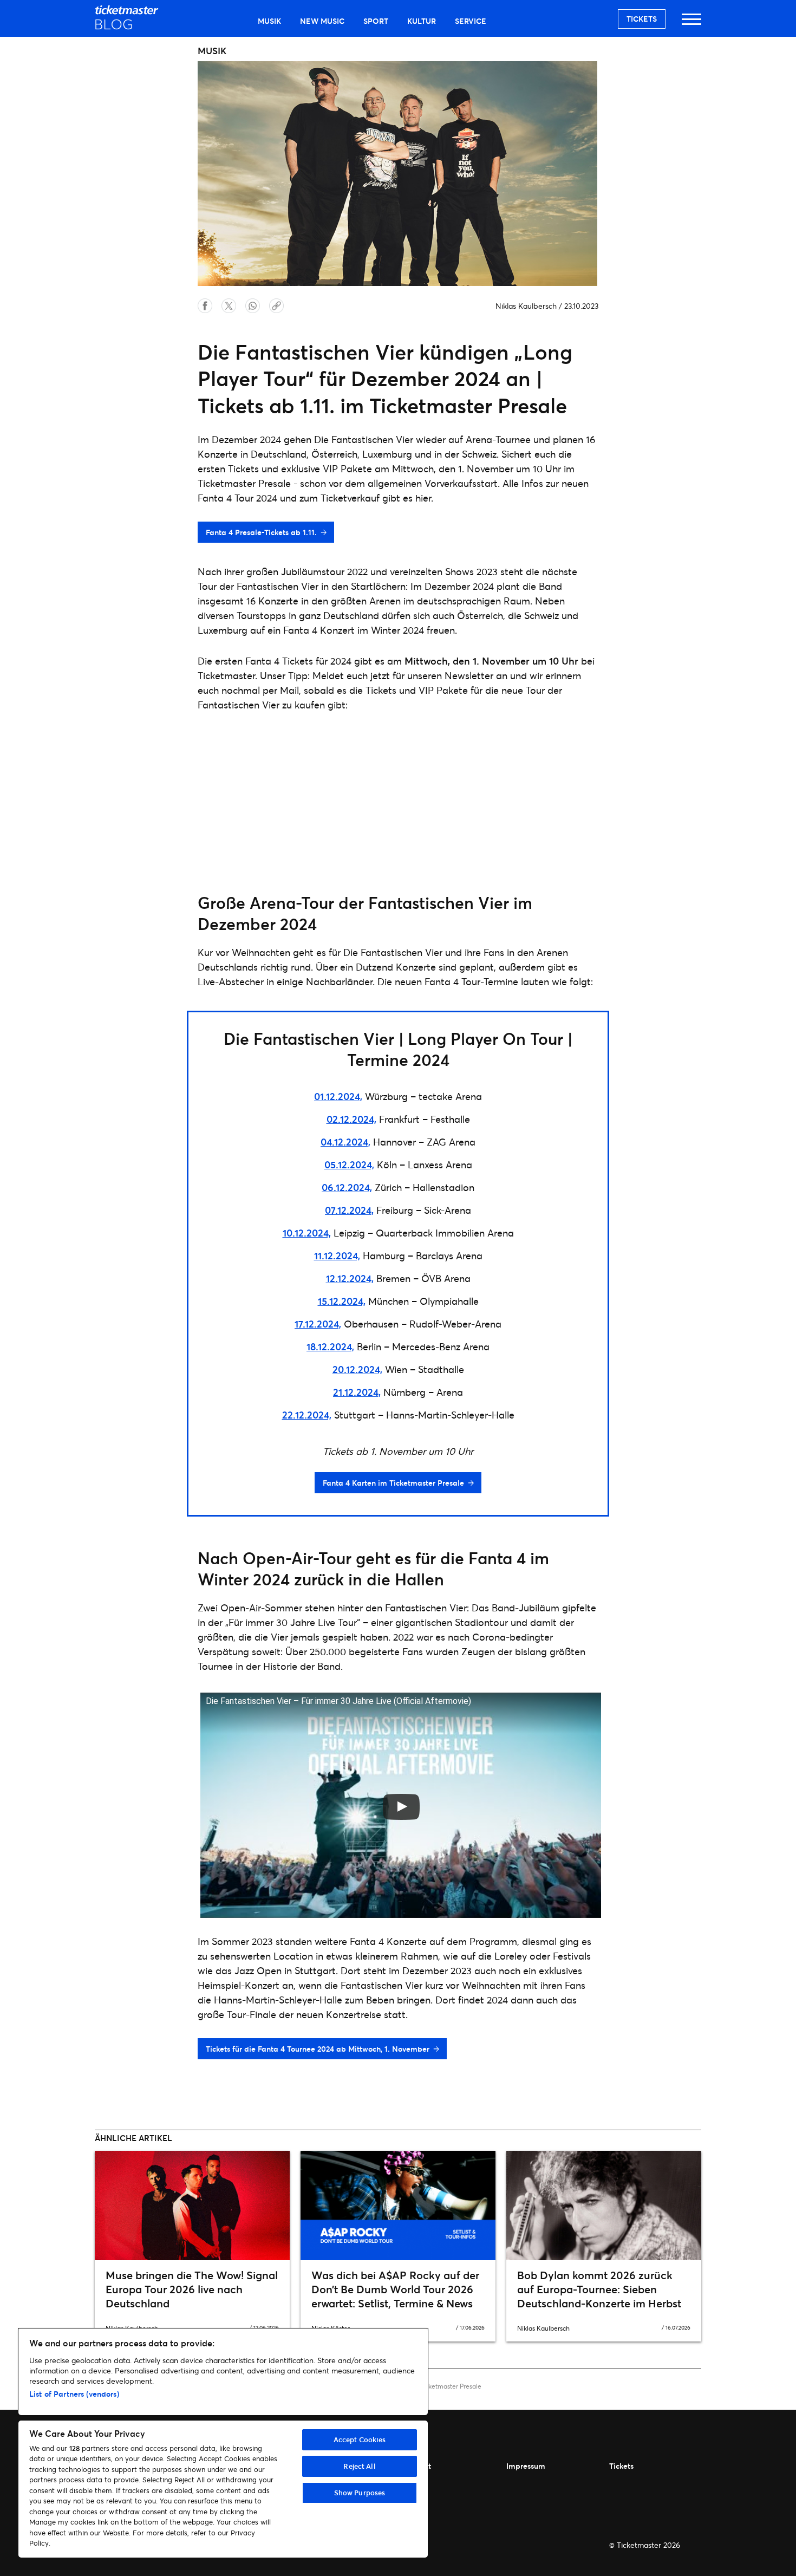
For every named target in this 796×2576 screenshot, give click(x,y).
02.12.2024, (351, 1119)
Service (471, 21)
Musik (269, 21)
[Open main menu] (691, 24)
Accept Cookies (360, 2440)
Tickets (642, 19)
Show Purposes (360, 2493)
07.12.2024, (349, 1210)
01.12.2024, (338, 1096)
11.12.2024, (337, 1256)
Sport (376, 21)
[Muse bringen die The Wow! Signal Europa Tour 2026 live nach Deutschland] (192, 2206)
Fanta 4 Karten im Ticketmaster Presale (393, 1483)
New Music (322, 21)
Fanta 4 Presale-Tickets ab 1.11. (261, 532)
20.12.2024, (357, 1369)
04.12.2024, (345, 1142)
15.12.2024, (342, 1301)
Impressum (526, 2466)
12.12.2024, (350, 1278)
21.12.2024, (357, 1392)
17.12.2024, (318, 1324)
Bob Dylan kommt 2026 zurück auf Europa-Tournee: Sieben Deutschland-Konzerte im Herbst (599, 2289)
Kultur (422, 21)
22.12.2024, (307, 1415)
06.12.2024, (347, 1187)
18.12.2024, (330, 1346)
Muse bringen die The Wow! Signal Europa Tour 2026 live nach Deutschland (192, 2289)
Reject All (359, 2466)
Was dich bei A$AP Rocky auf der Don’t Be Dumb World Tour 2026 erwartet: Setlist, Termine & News (395, 2289)
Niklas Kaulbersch (526, 306)
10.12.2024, (307, 1233)
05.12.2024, (349, 1165)
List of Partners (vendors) (74, 2394)
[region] (223, 2443)
